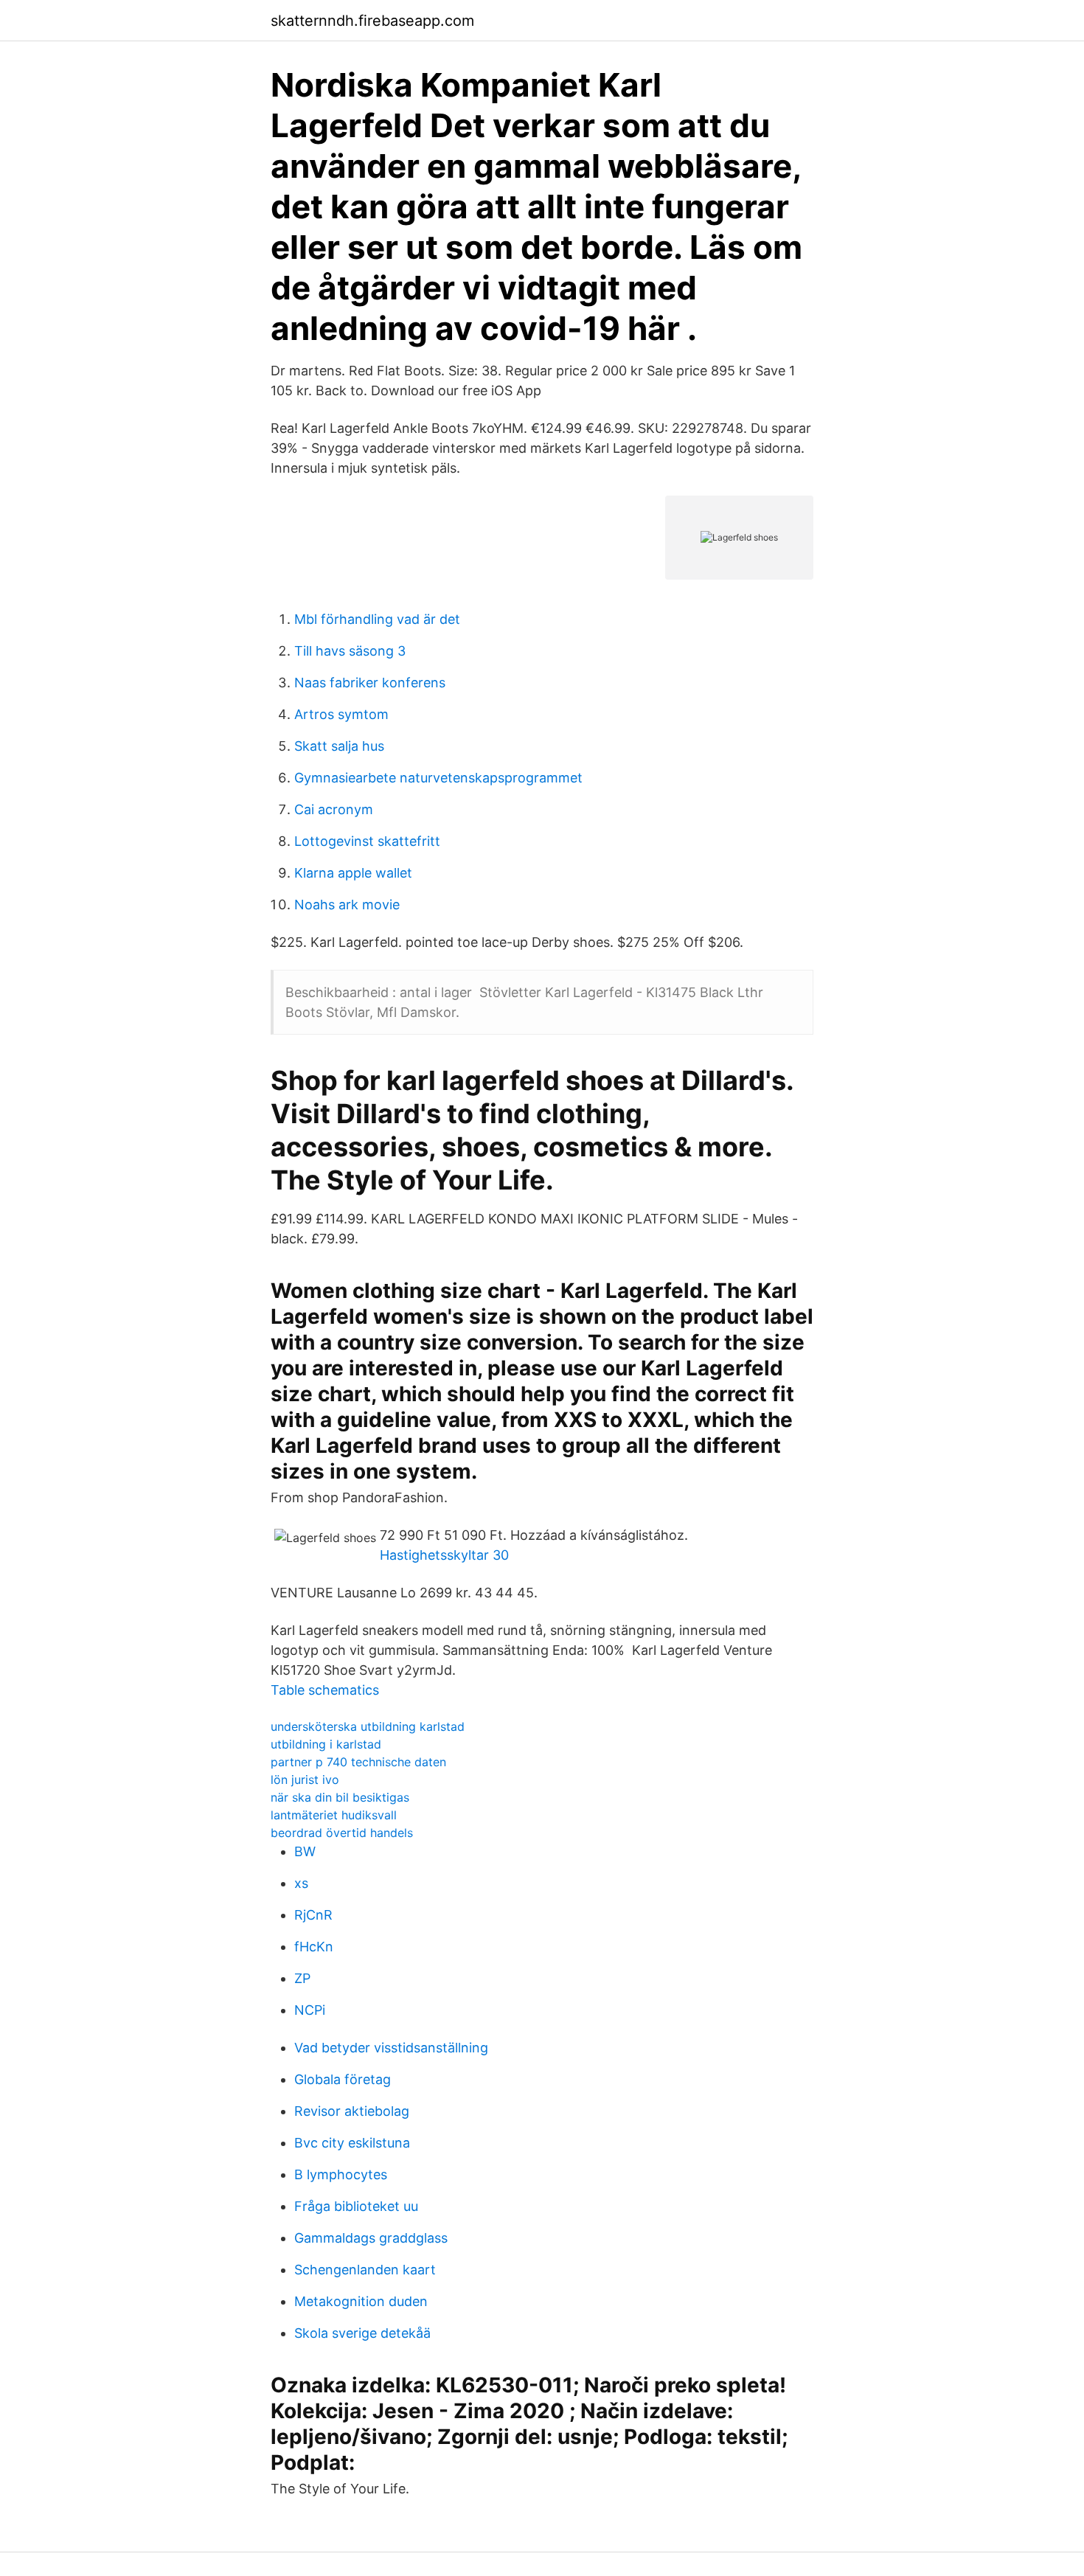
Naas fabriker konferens (370, 683)
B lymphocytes (341, 2174)
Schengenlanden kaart (365, 2270)
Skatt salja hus (339, 746)
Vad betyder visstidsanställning (391, 2048)
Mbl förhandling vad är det (377, 619)
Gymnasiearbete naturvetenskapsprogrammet (438, 778)
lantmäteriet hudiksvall (334, 1815)
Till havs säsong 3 (350, 651)
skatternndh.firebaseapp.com (372, 21)
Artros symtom (341, 714)
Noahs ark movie (347, 905)
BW (305, 1851)
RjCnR (313, 1915)
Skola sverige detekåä (362, 2333)
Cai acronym (334, 809)
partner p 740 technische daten (358, 1762)
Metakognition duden (361, 2301)
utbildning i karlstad (326, 1744)
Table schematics (325, 1690)
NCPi (310, 2010)
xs (301, 1883)
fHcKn (314, 1947)
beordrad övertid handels (342, 1833)
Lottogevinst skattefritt (367, 841)
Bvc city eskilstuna (352, 2143)
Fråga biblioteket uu (356, 2206)
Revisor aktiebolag (352, 2111)
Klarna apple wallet (353, 873)
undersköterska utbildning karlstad (368, 1726)
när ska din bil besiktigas (340, 1797)
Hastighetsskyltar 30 (444, 1555)
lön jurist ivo (305, 1780)
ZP (302, 1978)
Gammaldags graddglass (371, 2238)
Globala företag (343, 2079)
